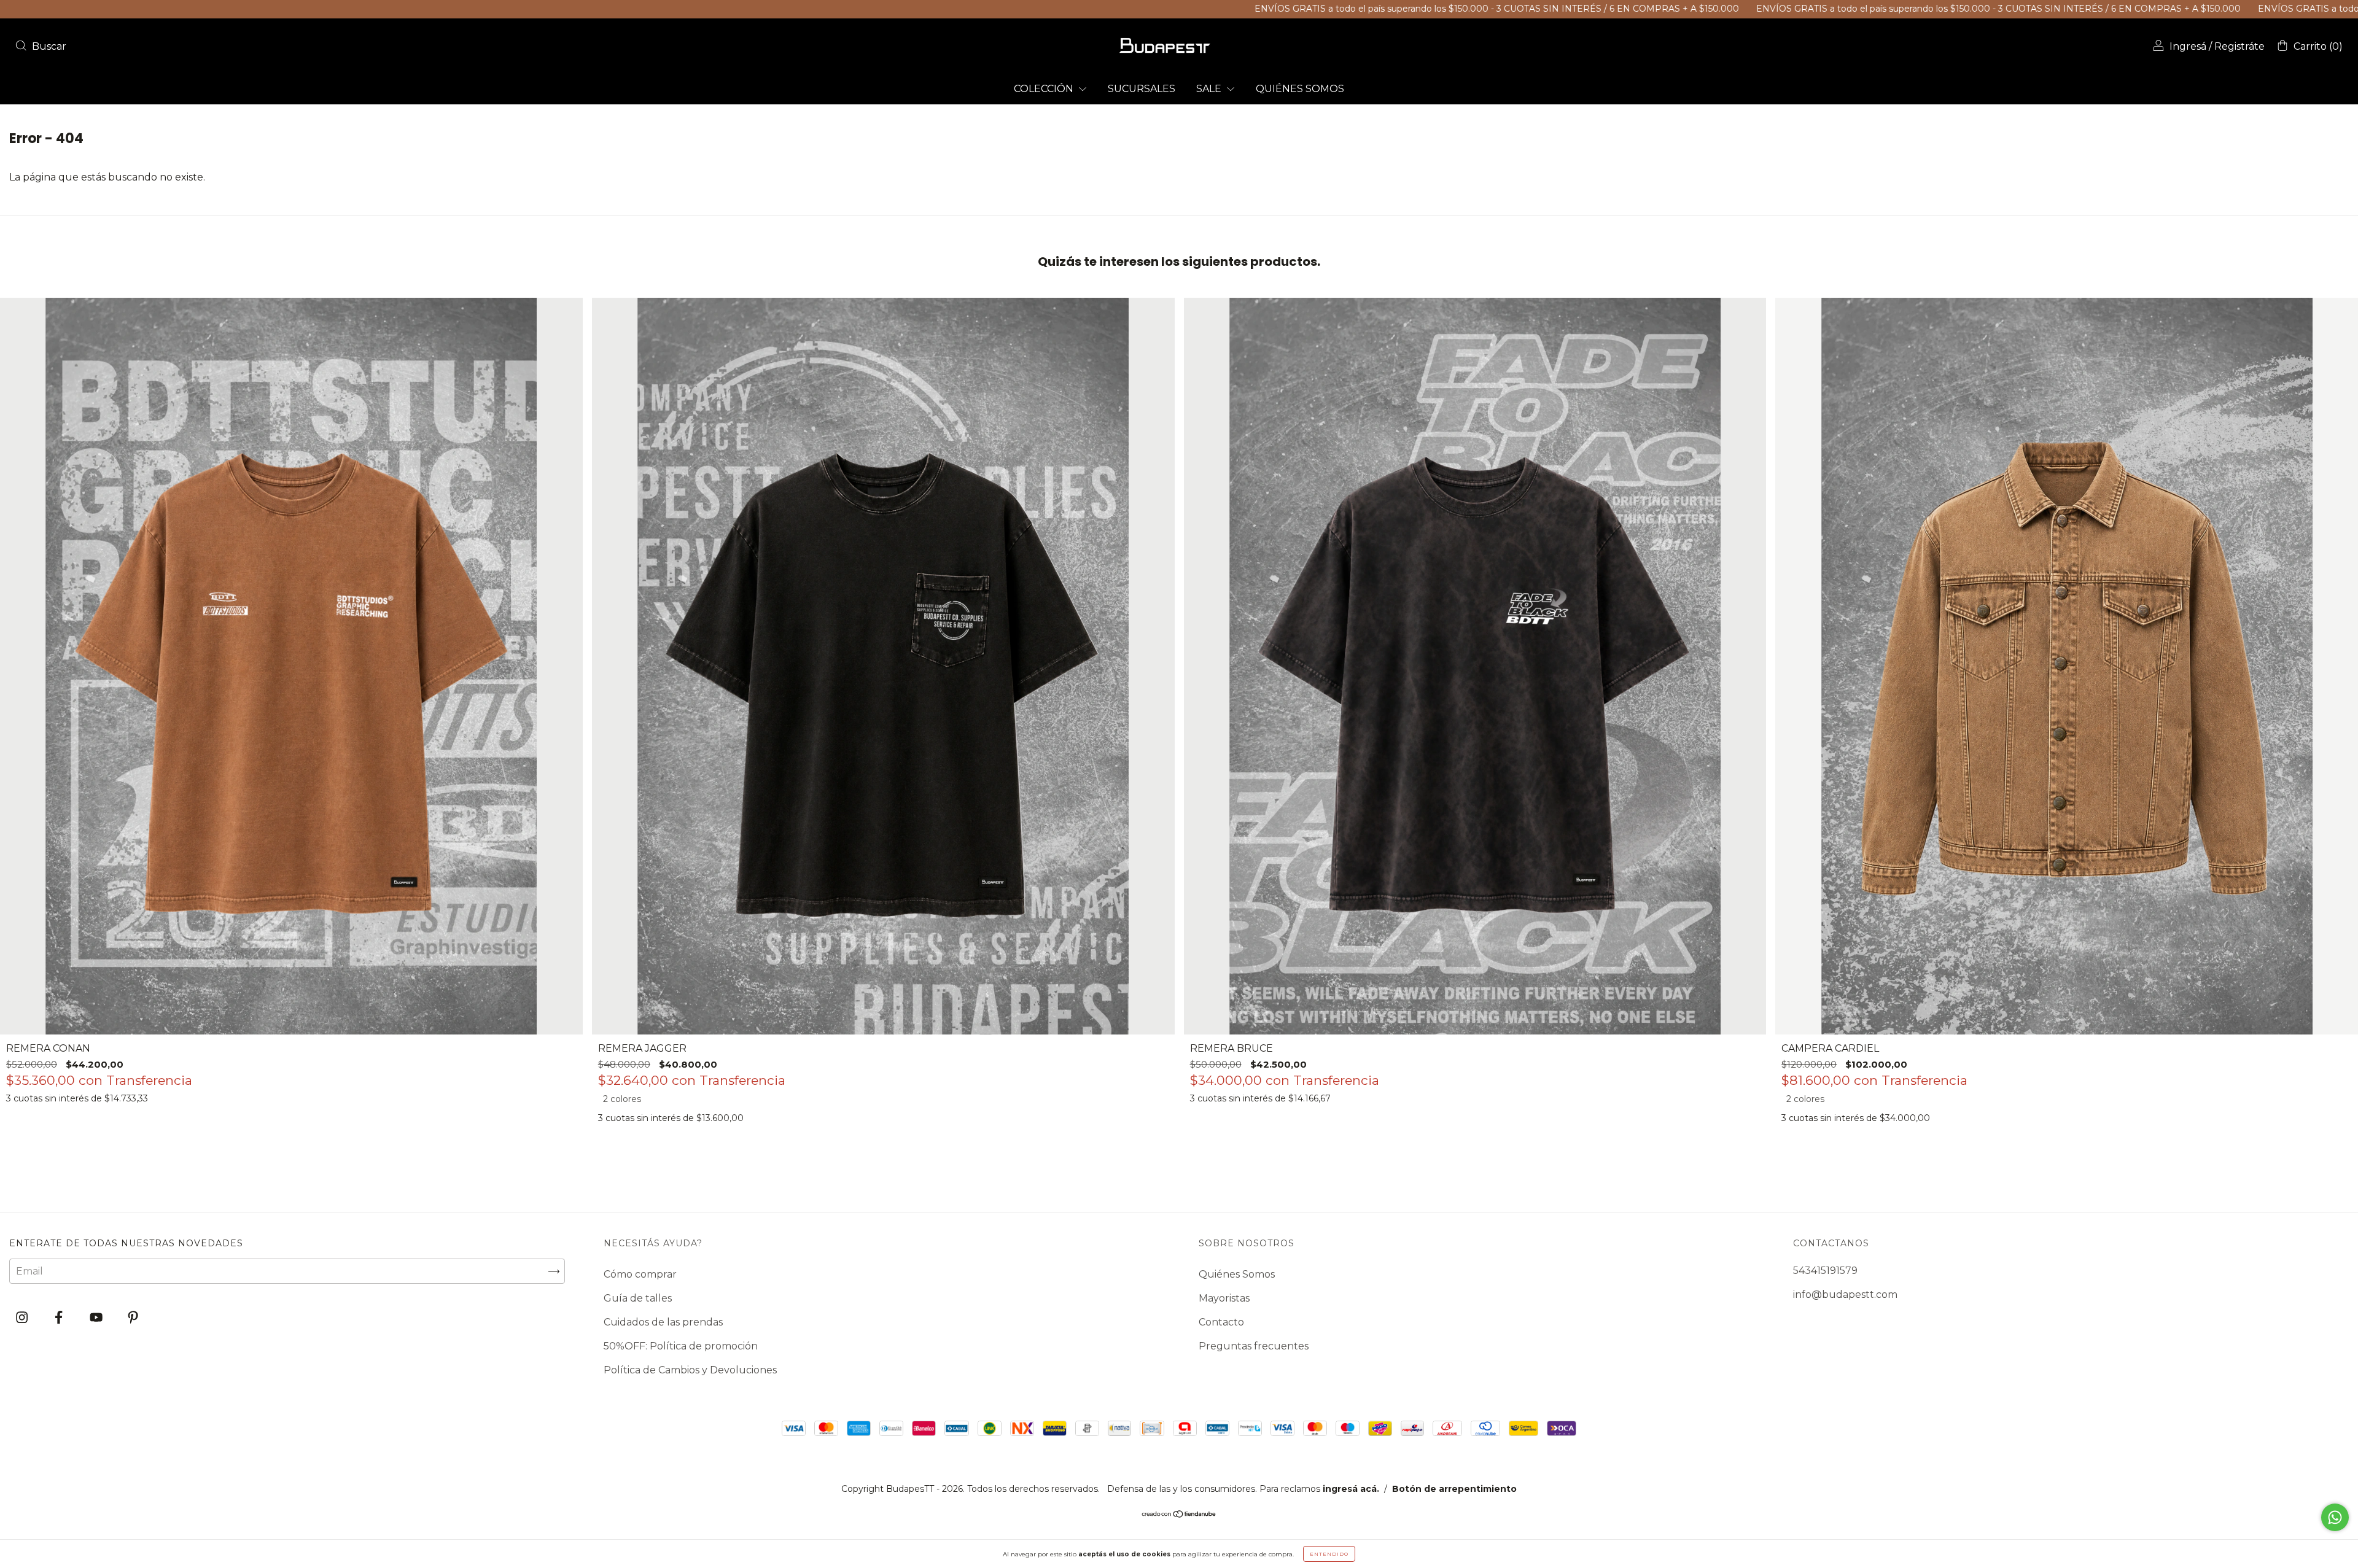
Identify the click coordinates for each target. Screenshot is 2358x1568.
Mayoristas (1224, 1298)
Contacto (1221, 1322)
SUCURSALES (1142, 89)
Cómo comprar (640, 1274)
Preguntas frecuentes (1254, 1346)
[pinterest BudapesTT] (133, 1318)
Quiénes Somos (1237, 1274)
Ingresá (2188, 46)
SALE (1210, 89)
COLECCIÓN (1045, 89)
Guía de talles (638, 1298)
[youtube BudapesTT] (97, 1318)
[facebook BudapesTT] (60, 1318)
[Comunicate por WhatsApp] (2335, 1517)
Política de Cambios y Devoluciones (690, 1370)
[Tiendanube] (1179, 1515)
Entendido (1329, 1554)
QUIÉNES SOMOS (1300, 89)
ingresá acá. (1351, 1489)
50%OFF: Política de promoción (681, 1346)
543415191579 (1825, 1271)
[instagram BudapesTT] (23, 1318)
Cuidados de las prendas (663, 1322)
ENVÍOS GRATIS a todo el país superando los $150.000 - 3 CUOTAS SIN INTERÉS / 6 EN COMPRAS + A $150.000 (1190, 9)
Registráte (2239, 46)
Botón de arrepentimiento (1454, 1489)
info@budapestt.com (1845, 1294)
